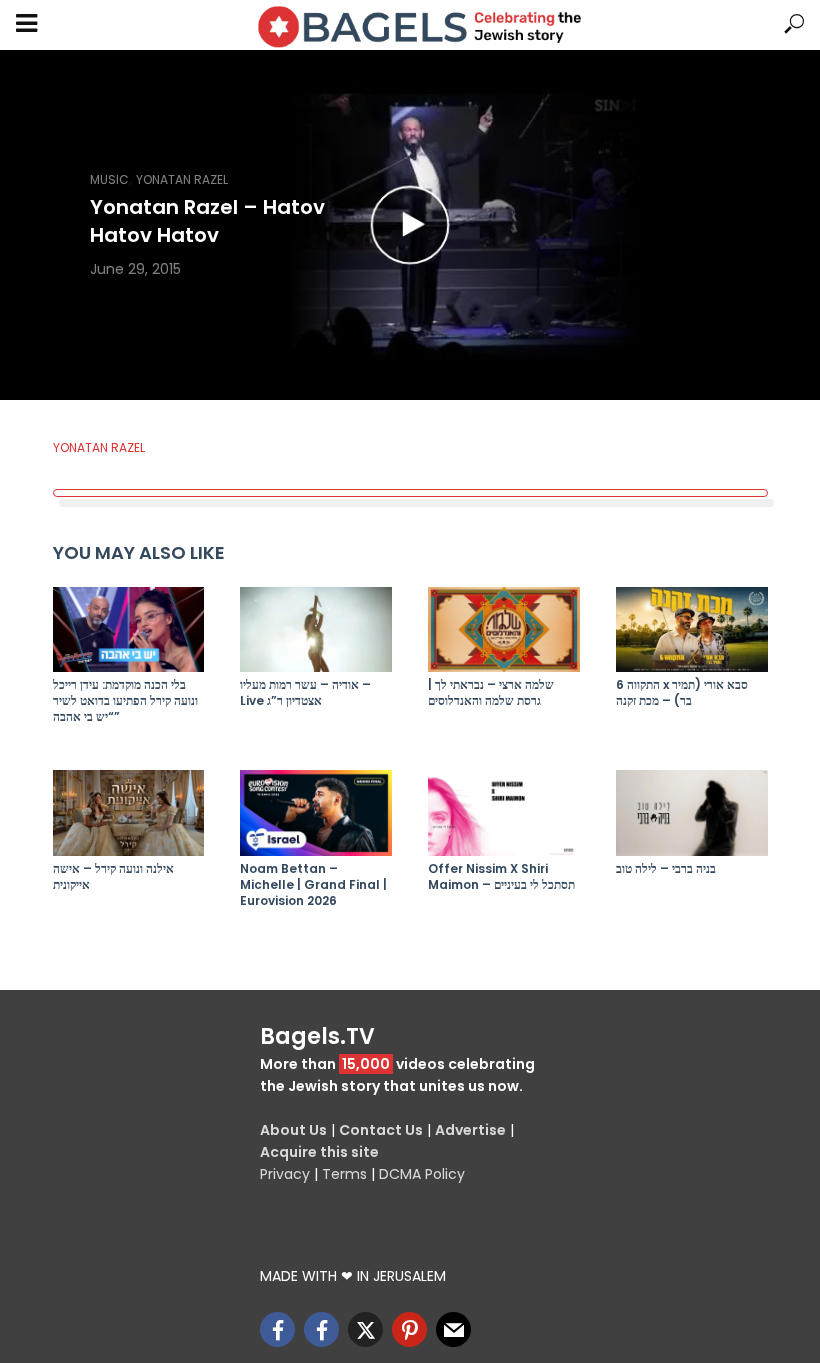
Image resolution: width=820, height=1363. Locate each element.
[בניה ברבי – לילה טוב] (692, 812)
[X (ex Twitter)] (365, 1329)
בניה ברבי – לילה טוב (666, 869)
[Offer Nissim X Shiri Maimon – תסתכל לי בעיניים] (504, 812)
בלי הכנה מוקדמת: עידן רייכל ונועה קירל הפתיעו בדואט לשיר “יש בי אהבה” (125, 701)
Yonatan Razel (182, 179)
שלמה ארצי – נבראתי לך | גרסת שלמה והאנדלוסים (491, 693)
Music (109, 179)
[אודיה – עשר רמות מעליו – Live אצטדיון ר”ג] (316, 629)
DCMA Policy (422, 1174)
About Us (293, 1130)
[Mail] (453, 1329)
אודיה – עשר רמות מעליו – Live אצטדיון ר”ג (305, 693)
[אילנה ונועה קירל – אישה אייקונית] (129, 812)
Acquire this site (319, 1152)
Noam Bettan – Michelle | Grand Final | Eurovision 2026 (313, 885)
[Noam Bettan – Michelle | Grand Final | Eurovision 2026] (316, 812)
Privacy (285, 1174)
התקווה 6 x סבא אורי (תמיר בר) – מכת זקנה (682, 693)
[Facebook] (277, 1329)
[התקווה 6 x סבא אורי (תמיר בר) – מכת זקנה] (692, 629)
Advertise (470, 1130)
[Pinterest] (409, 1329)
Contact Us (381, 1130)
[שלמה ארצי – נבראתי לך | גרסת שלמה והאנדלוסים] (504, 629)
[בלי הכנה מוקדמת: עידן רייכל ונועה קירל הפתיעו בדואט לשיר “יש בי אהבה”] (129, 629)
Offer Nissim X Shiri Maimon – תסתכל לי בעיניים (501, 877)
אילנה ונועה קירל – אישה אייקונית (113, 877)
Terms (344, 1174)
